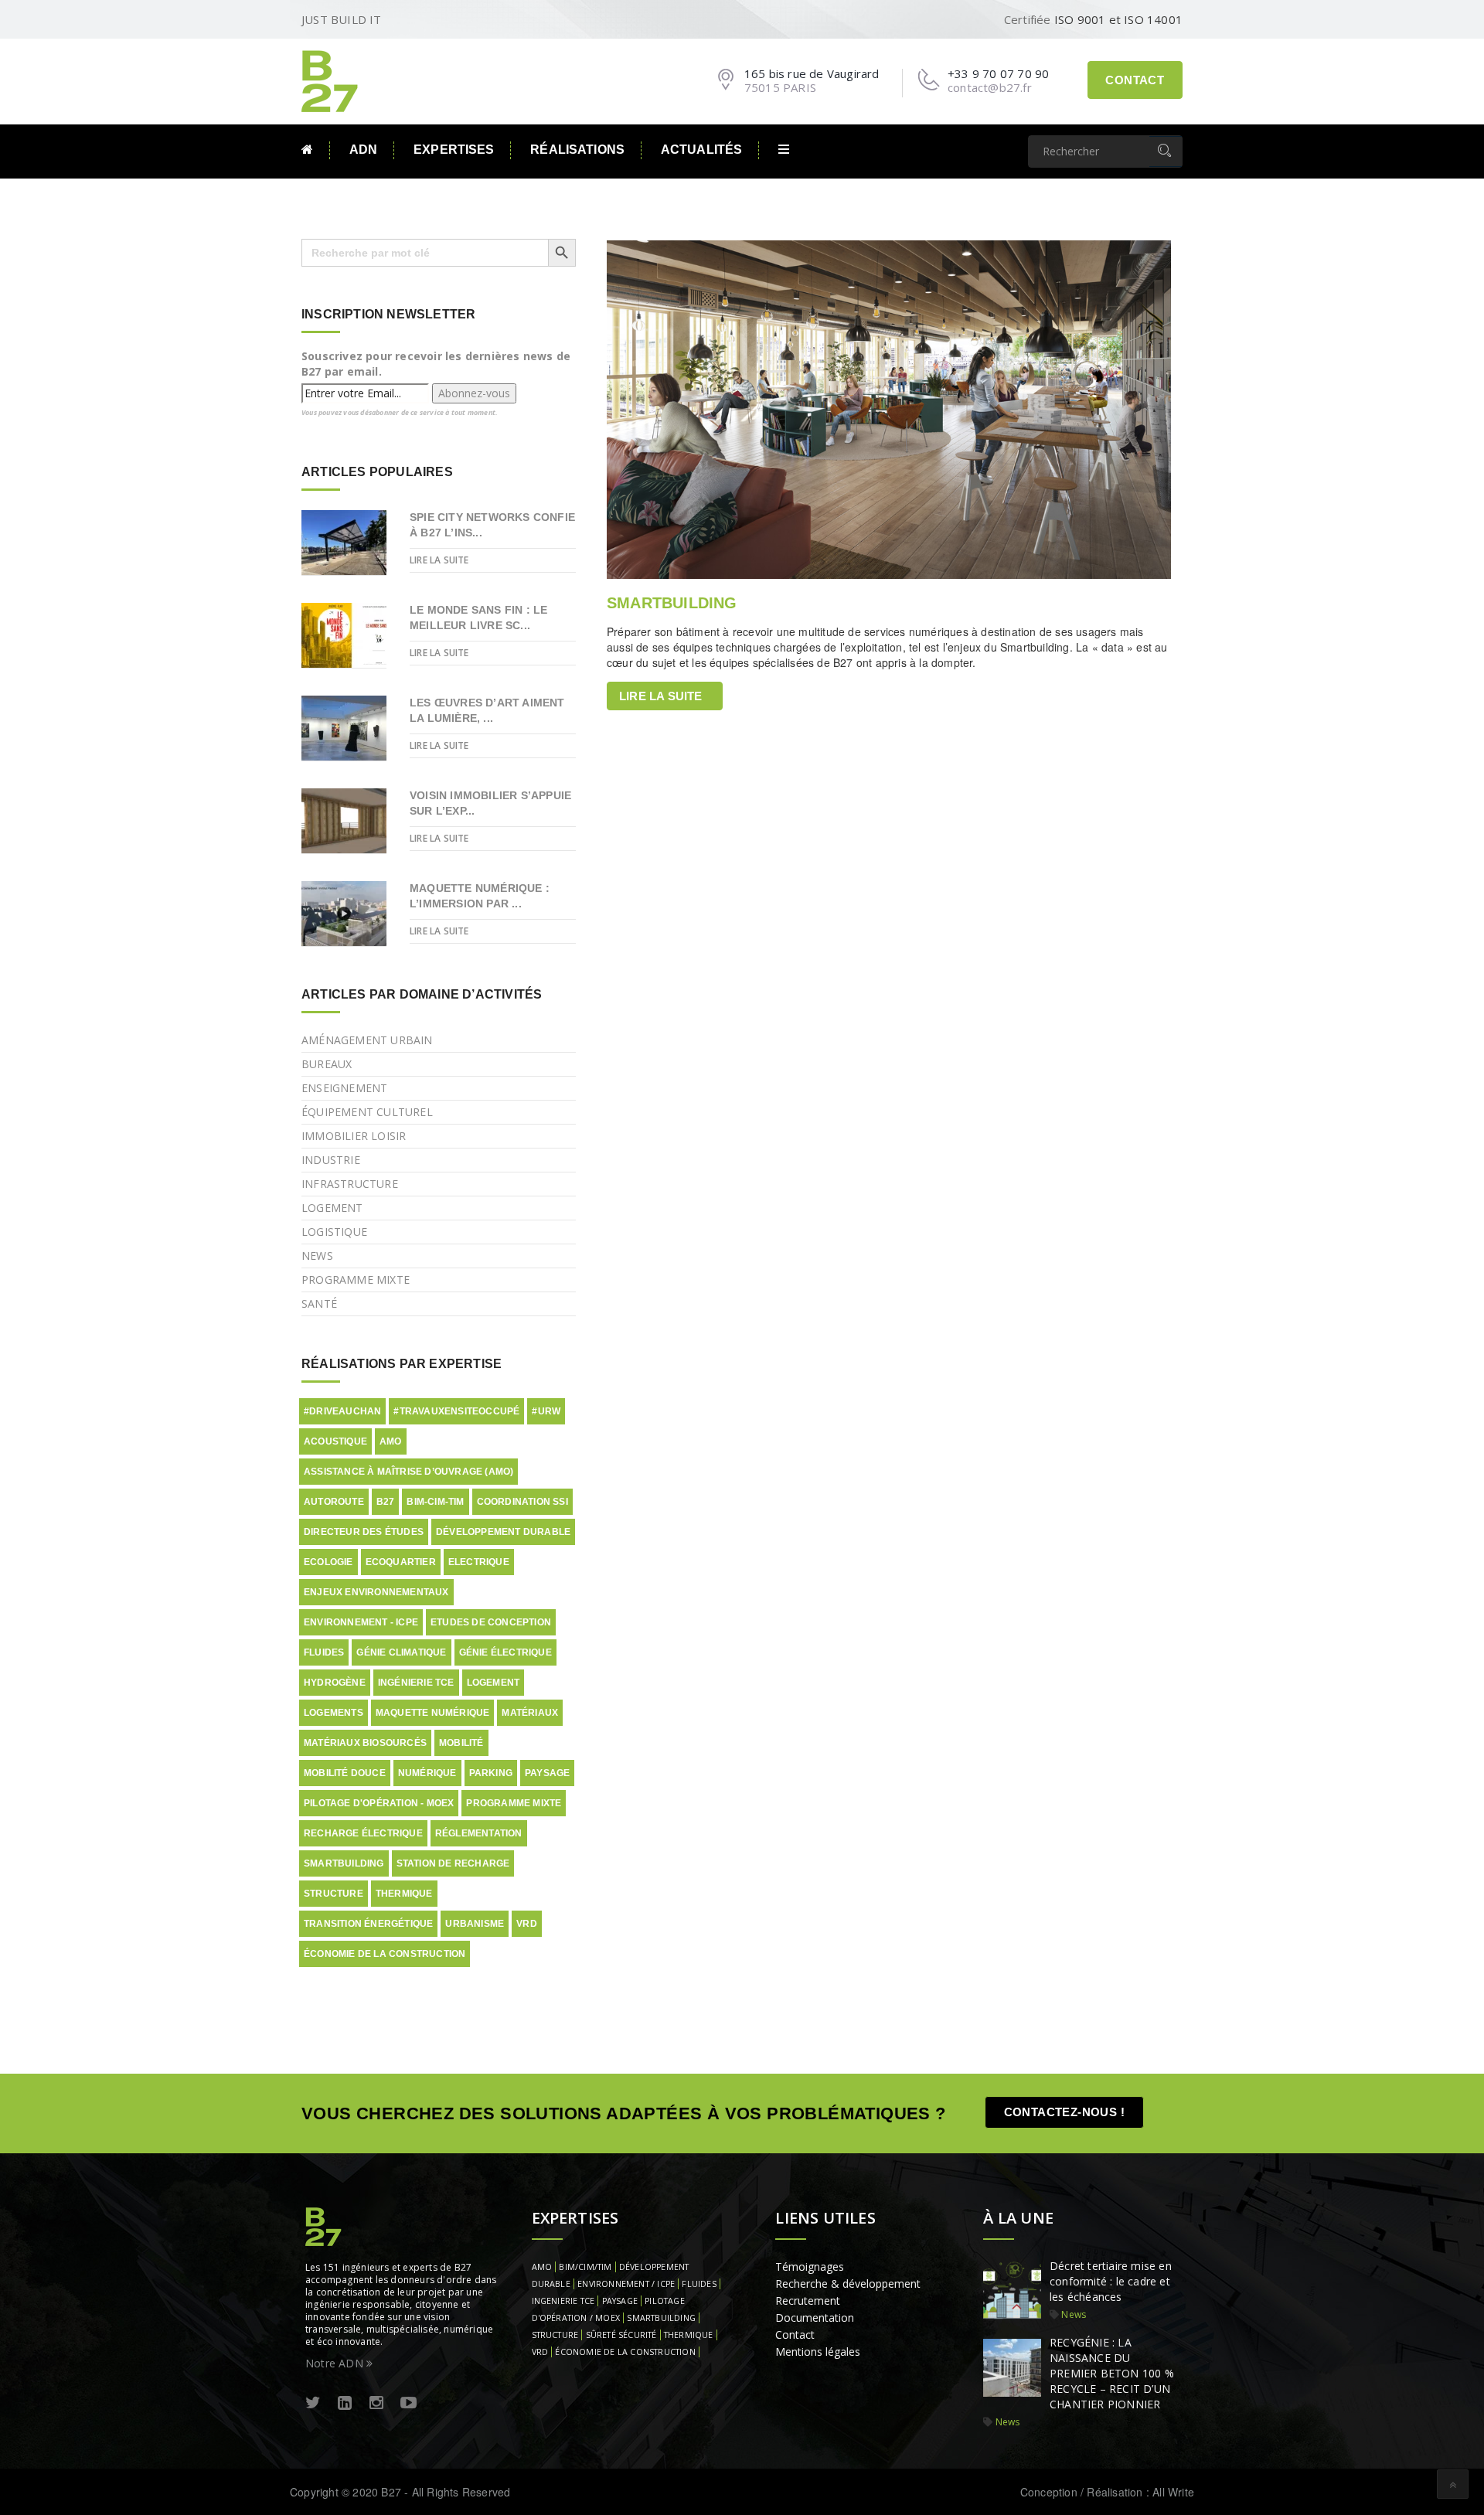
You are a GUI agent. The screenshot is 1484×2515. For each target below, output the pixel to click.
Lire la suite (661, 696)
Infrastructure (350, 1184)
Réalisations (577, 150)
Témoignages (810, 2267)
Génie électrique (505, 1652)
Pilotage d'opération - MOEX (379, 1803)
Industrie (331, 1160)
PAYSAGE (620, 2301)
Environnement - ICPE (361, 1622)
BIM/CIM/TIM (585, 2267)
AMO (391, 1441)
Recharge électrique (363, 1833)
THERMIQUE (689, 2335)
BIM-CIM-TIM (435, 1502)
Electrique (479, 1562)
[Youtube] (408, 2403)
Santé (319, 1303)
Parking (491, 1773)
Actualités (701, 150)
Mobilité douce (345, 1773)
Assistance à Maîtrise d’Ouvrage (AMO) (408, 1472)
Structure (334, 1894)
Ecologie (328, 1562)
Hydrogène (335, 1683)
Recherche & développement (848, 2284)
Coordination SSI (522, 1502)
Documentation (815, 2318)
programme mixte (514, 1803)
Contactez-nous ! (1064, 2112)
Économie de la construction (385, 1954)
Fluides (324, 1652)
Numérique (427, 1773)
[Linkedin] (345, 2403)
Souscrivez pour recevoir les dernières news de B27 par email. (436, 364)
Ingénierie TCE (416, 1683)
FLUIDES (699, 2284)
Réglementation (479, 1833)
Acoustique (335, 1441)
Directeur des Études (364, 1532)
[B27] (332, 80)
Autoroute (334, 1502)
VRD (527, 1924)
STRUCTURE (555, 2335)
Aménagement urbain (367, 1040)
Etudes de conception (491, 1622)
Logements (334, 1713)
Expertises (454, 150)
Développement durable (503, 1532)
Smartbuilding (344, 1863)
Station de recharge (453, 1863)
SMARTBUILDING (672, 603)
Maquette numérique (433, 1713)
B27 (386, 1502)
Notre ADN (336, 2363)
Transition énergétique (368, 1924)
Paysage (547, 1773)
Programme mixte (356, 1280)
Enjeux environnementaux (376, 1592)
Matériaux (530, 1713)
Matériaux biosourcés (365, 1743)
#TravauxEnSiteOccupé (456, 1411)
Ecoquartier (401, 1562)
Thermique (404, 1894)
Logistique (334, 1232)
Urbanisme (475, 1924)
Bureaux (327, 1064)
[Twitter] (313, 2403)
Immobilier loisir (354, 1136)
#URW (546, 1411)
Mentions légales (818, 2352)
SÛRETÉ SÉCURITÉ (621, 2335)
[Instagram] (376, 2403)
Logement (332, 1208)
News (317, 1256)
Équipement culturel (367, 1112)
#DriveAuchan (342, 1411)
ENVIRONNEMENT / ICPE (626, 2284)
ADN (363, 150)
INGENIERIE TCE (563, 2301)
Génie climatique (401, 1652)
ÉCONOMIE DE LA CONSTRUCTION (625, 2352)
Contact (1135, 80)
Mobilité (461, 1743)
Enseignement (344, 1088)
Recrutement (808, 2301)
